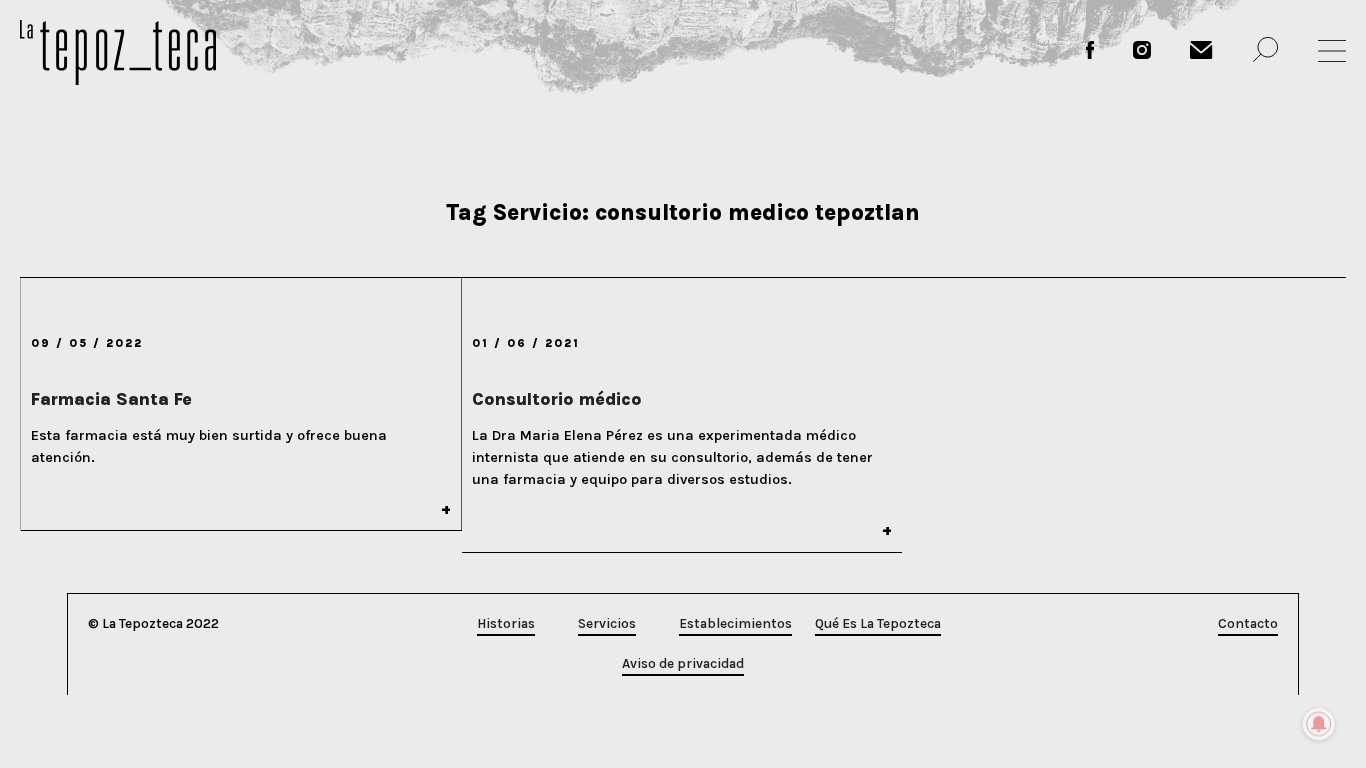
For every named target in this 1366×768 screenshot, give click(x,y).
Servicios (607, 623)
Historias (506, 623)
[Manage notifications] (1319, 724)
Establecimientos (735, 623)
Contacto (1248, 623)
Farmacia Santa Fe (111, 399)
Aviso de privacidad (683, 663)
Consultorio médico (557, 399)
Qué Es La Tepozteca (878, 623)
